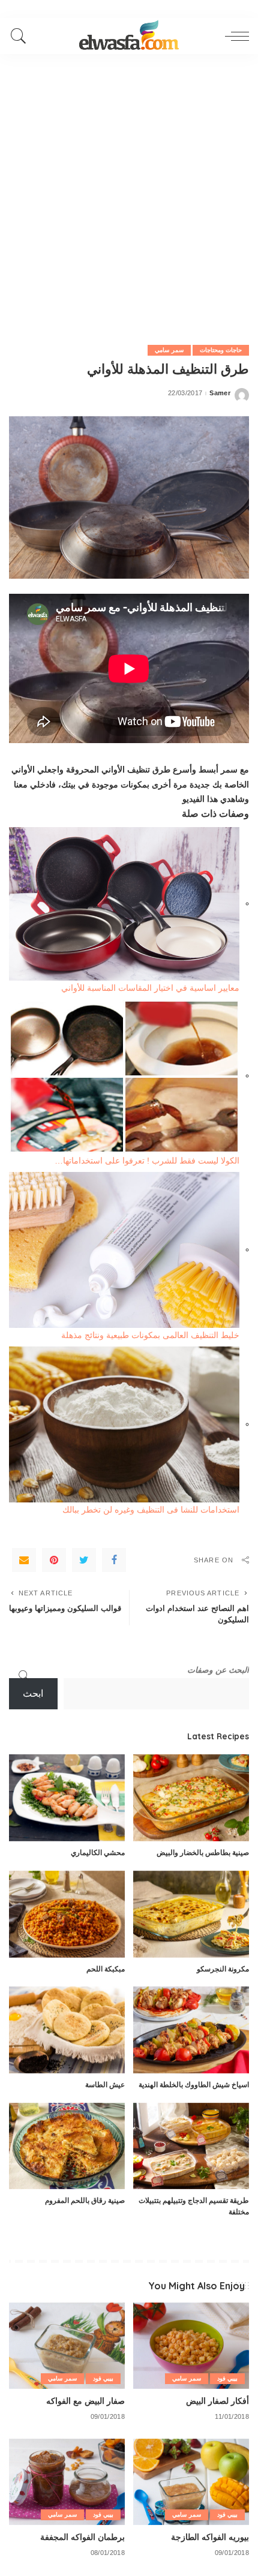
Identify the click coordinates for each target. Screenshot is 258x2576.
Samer (220, 393)
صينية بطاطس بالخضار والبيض (203, 1852)
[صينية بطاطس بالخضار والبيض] (191, 1798)
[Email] (24, 1560)
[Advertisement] (129, 189)
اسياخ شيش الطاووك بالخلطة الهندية (194, 2084)
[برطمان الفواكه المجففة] (67, 2482)
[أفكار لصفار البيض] (191, 2346)
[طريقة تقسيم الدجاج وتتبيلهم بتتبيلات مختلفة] (191, 2146)
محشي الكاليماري (98, 1852)
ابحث (33, 1693)
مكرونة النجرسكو (223, 1969)
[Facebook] (114, 1560)
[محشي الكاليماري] (67, 1798)
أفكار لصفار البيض (217, 2401)
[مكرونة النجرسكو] (191, 1914)
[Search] (22, 36)
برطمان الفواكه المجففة (82, 2537)
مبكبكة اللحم (106, 1969)
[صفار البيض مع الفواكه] (67, 2346)
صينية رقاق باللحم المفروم (85, 2200)
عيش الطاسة (105, 2084)
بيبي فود (227, 2378)
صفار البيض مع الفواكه (85, 2401)
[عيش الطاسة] (67, 2030)
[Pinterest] (54, 1560)
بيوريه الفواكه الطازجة (210, 2537)
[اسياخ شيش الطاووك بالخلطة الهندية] (191, 2030)
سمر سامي (169, 350)
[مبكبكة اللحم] (67, 1914)
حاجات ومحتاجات (221, 350)
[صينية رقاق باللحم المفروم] (67, 2146)
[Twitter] (84, 1560)
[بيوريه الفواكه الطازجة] (191, 2482)
